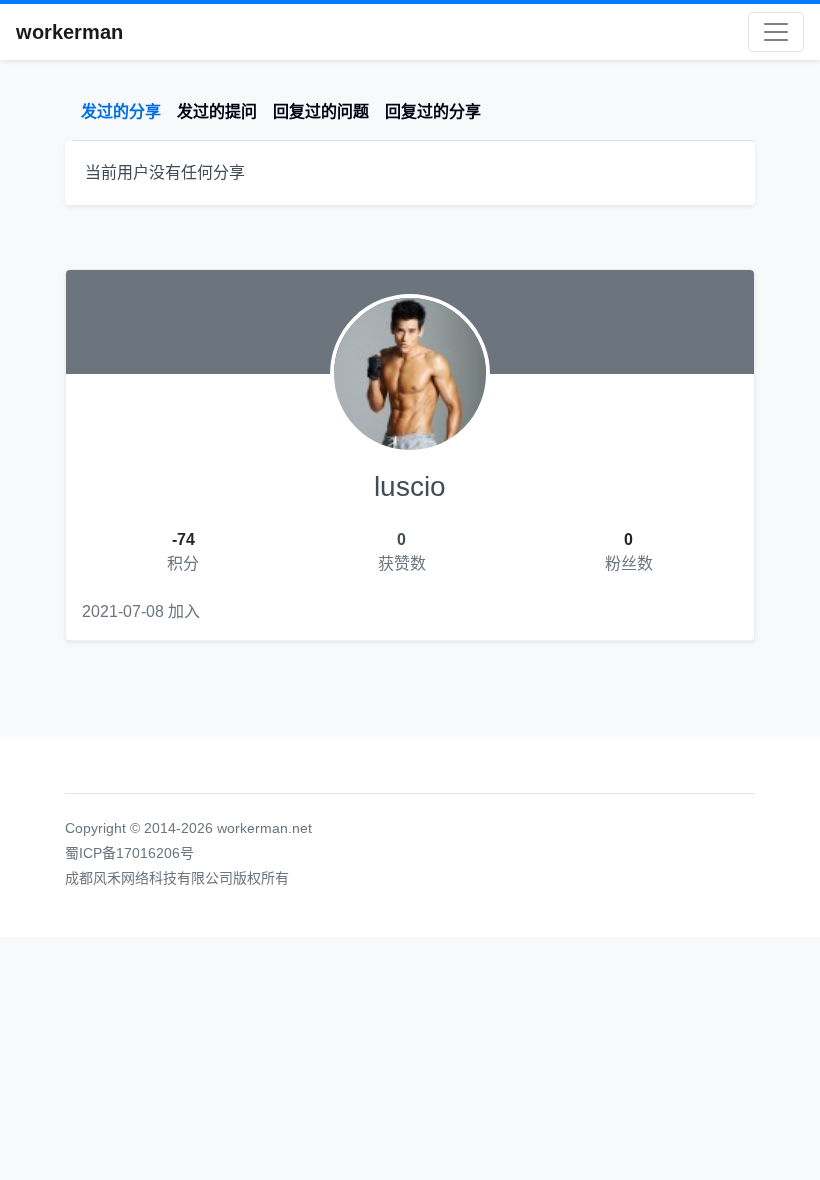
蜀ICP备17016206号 (129, 853)
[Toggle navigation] (776, 32)
